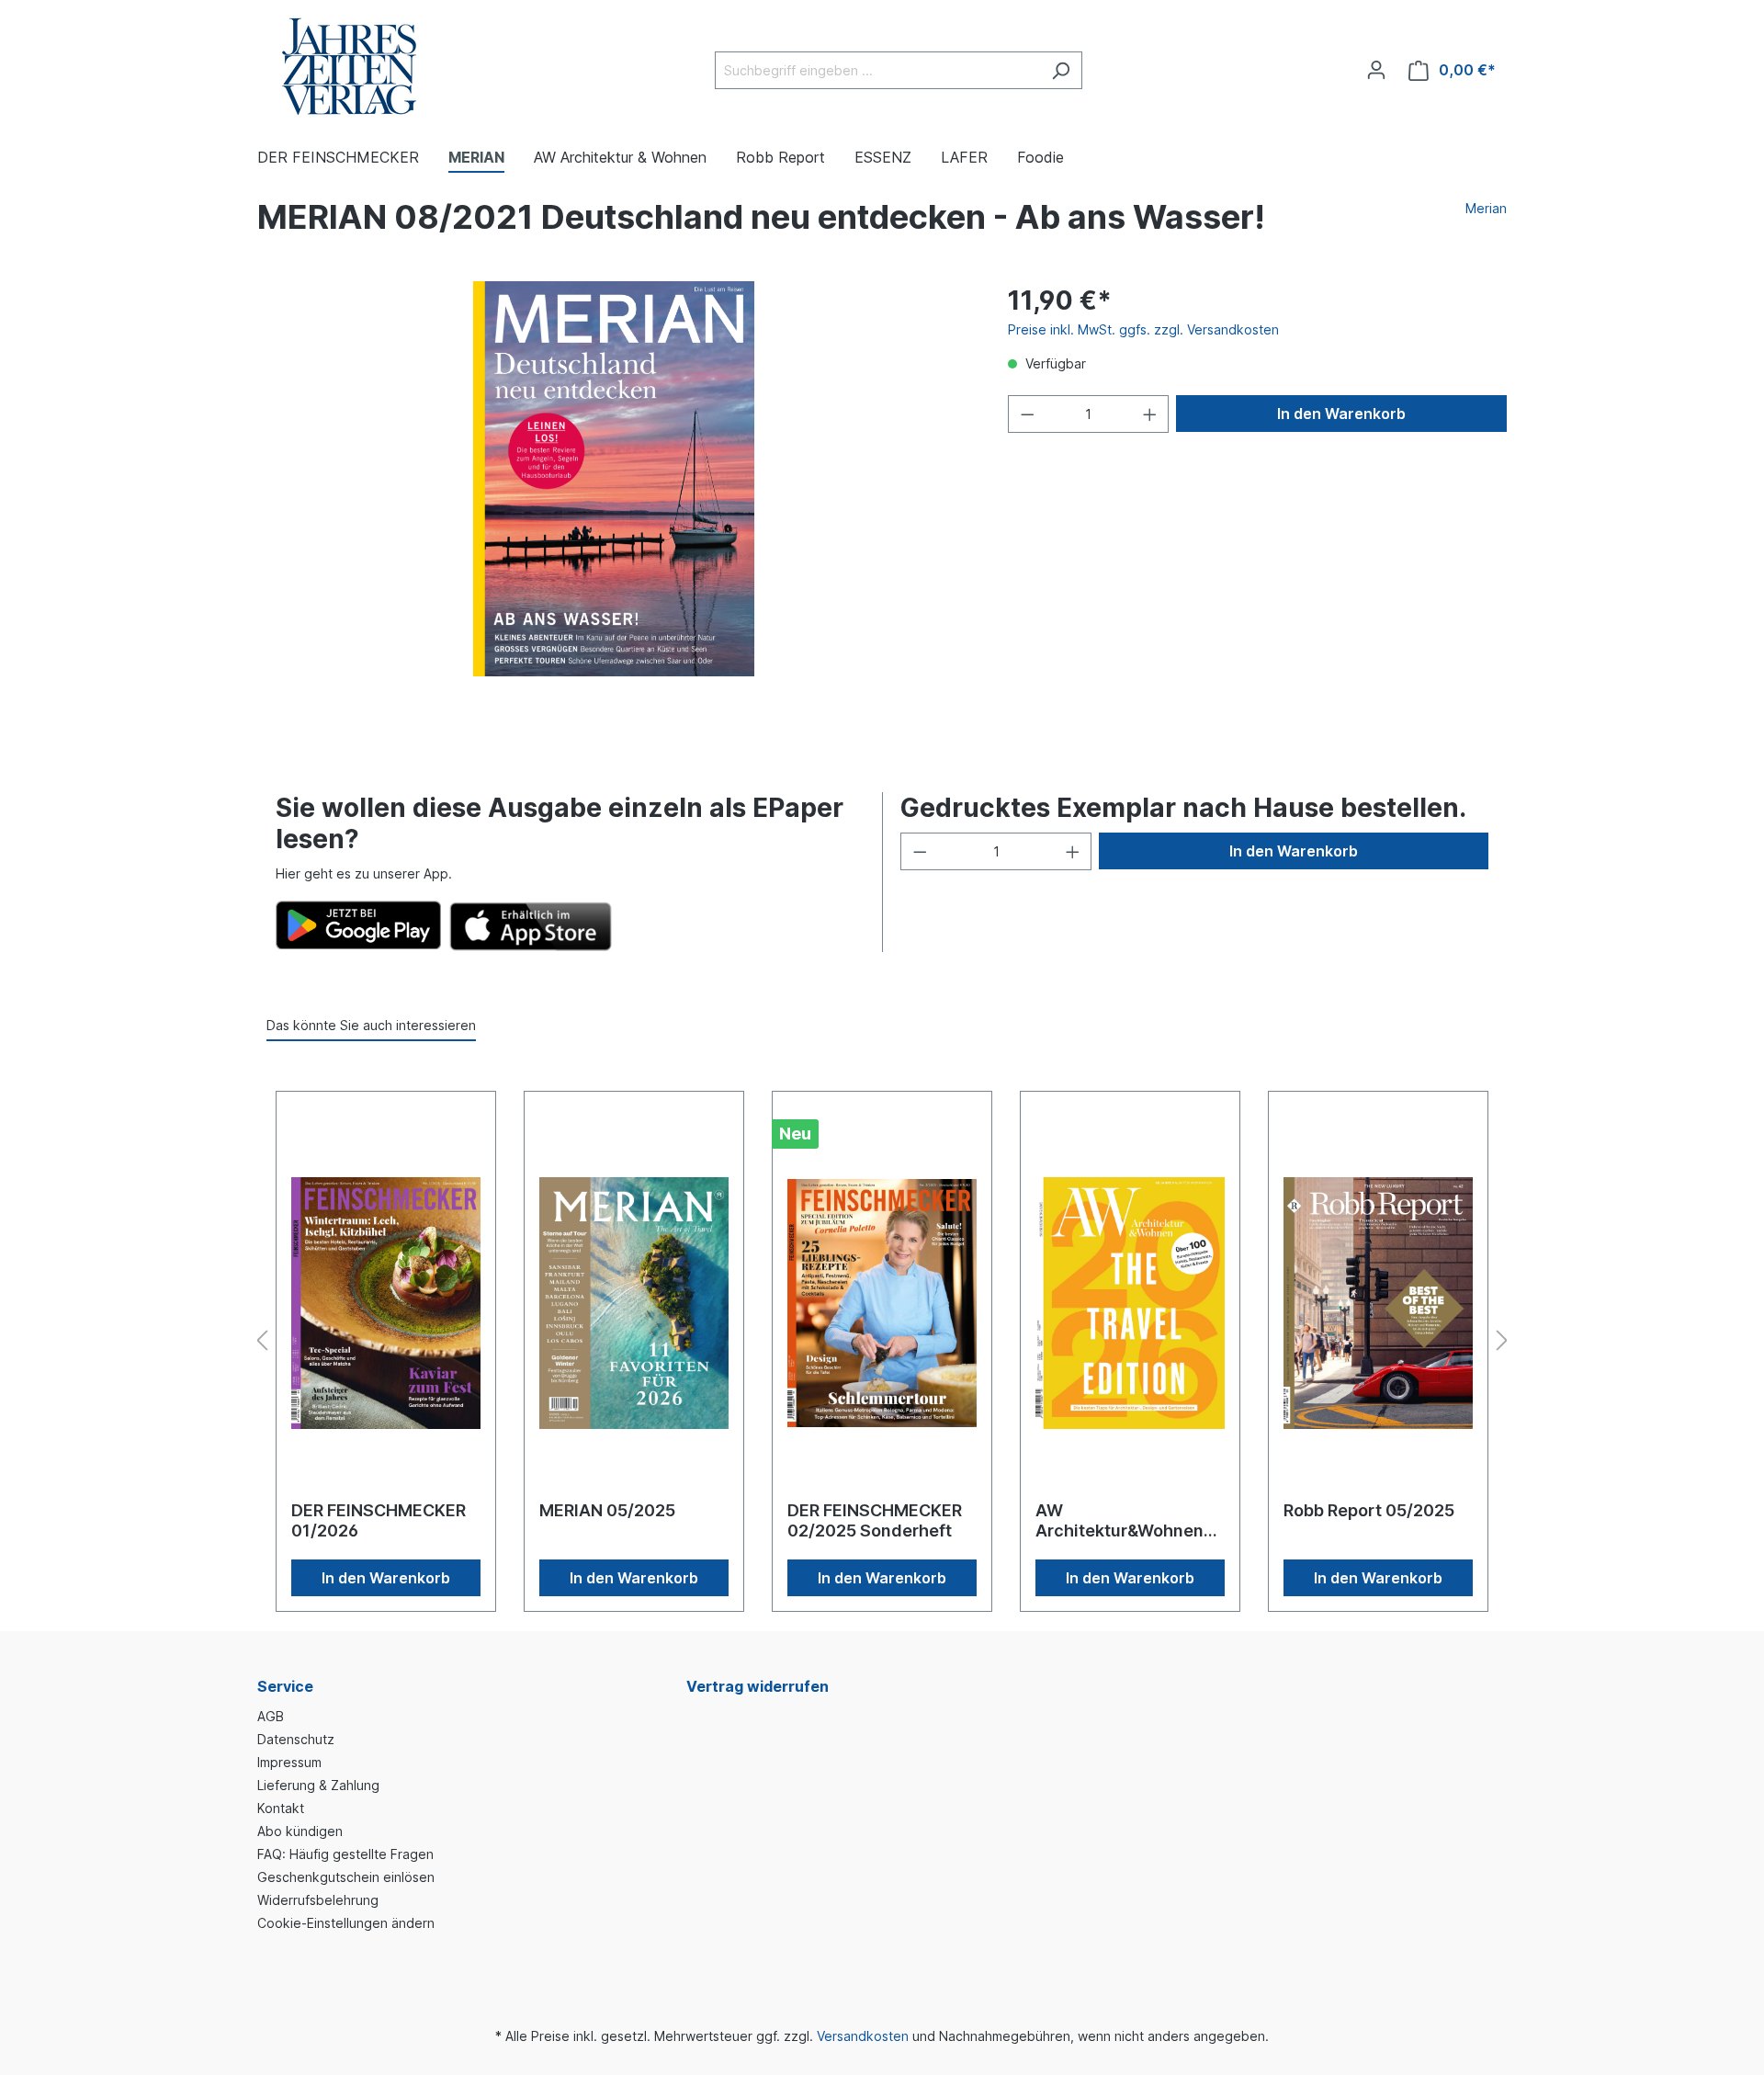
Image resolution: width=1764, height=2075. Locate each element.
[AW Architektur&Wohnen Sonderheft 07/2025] (1130, 1303)
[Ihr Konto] (1376, 70)
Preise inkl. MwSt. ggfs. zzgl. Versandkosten (1143, 329)
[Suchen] (1061, 70)
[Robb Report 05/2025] (1378, 1303)
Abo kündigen (300, 1831)
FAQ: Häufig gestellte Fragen (345, 1854)
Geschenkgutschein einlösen (346, 1877)
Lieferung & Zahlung (318, 1785)
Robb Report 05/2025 (1369, 1510)
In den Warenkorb (1341, 414)
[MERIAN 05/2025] (634, 1303)
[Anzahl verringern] (1027, 414)
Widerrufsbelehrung (318, 1900)
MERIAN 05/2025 (607, 1510)
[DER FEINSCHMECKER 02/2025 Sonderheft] (882, 1303)
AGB (271, 1716)
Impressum (289, 1762)
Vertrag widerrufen (758, 1686)
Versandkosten (863, 2036)
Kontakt (281, 1808)
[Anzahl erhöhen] (1150, 414)
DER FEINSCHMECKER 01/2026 (379, 1520)
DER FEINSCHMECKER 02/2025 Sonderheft (875, 1520)
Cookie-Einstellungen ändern (346, 1923)
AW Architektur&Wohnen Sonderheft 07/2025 (1119, 1521)
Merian (1486, 208)
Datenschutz (296, 1739)
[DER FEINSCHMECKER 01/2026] (386, 1303)
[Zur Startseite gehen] (349, 67)
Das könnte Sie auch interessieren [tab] (371, 1025)
